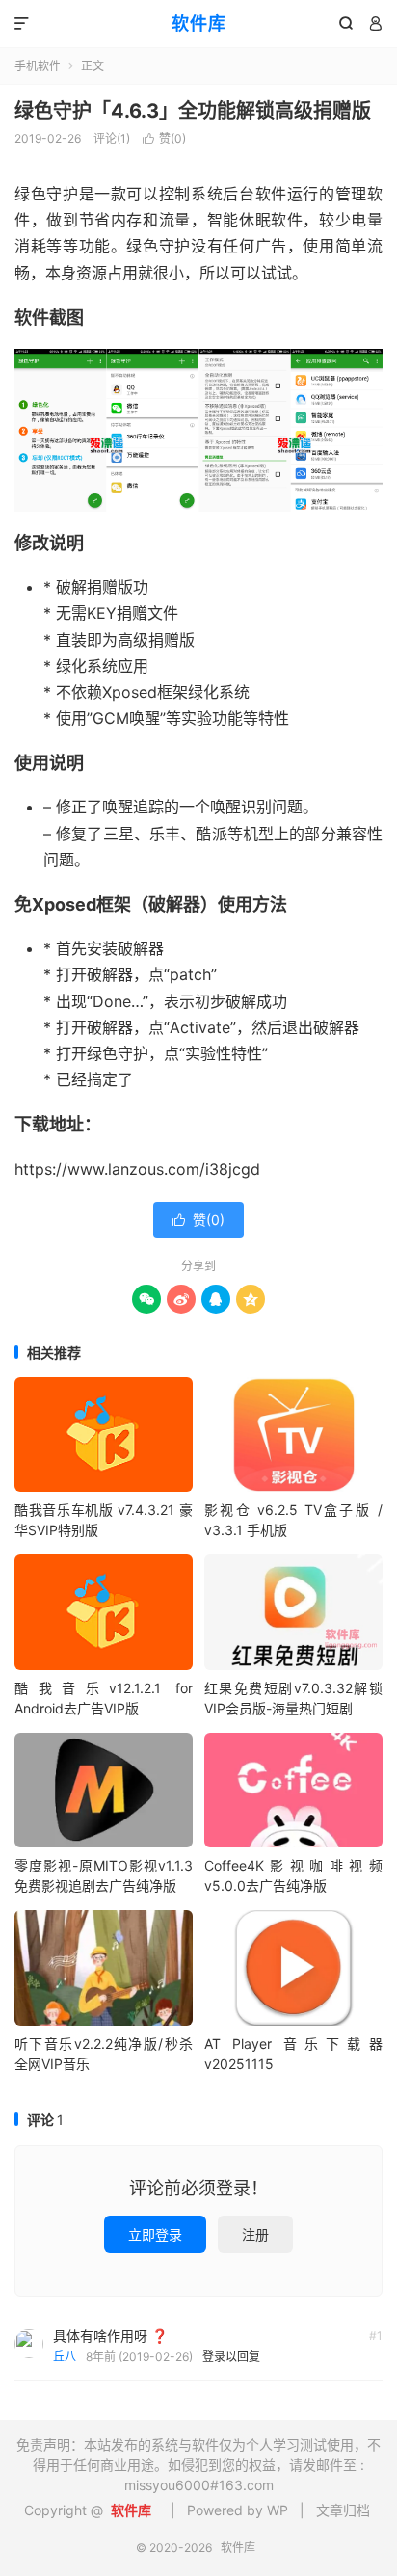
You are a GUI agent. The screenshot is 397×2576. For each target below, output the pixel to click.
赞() (164, 138)
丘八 (65, 2357)
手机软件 (38, 66)
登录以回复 (231, 2357)
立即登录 (155, 2234)
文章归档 (343, 2510)
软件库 (199, 24)
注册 (255, 2234)
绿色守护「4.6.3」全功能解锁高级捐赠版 (193, 111)
